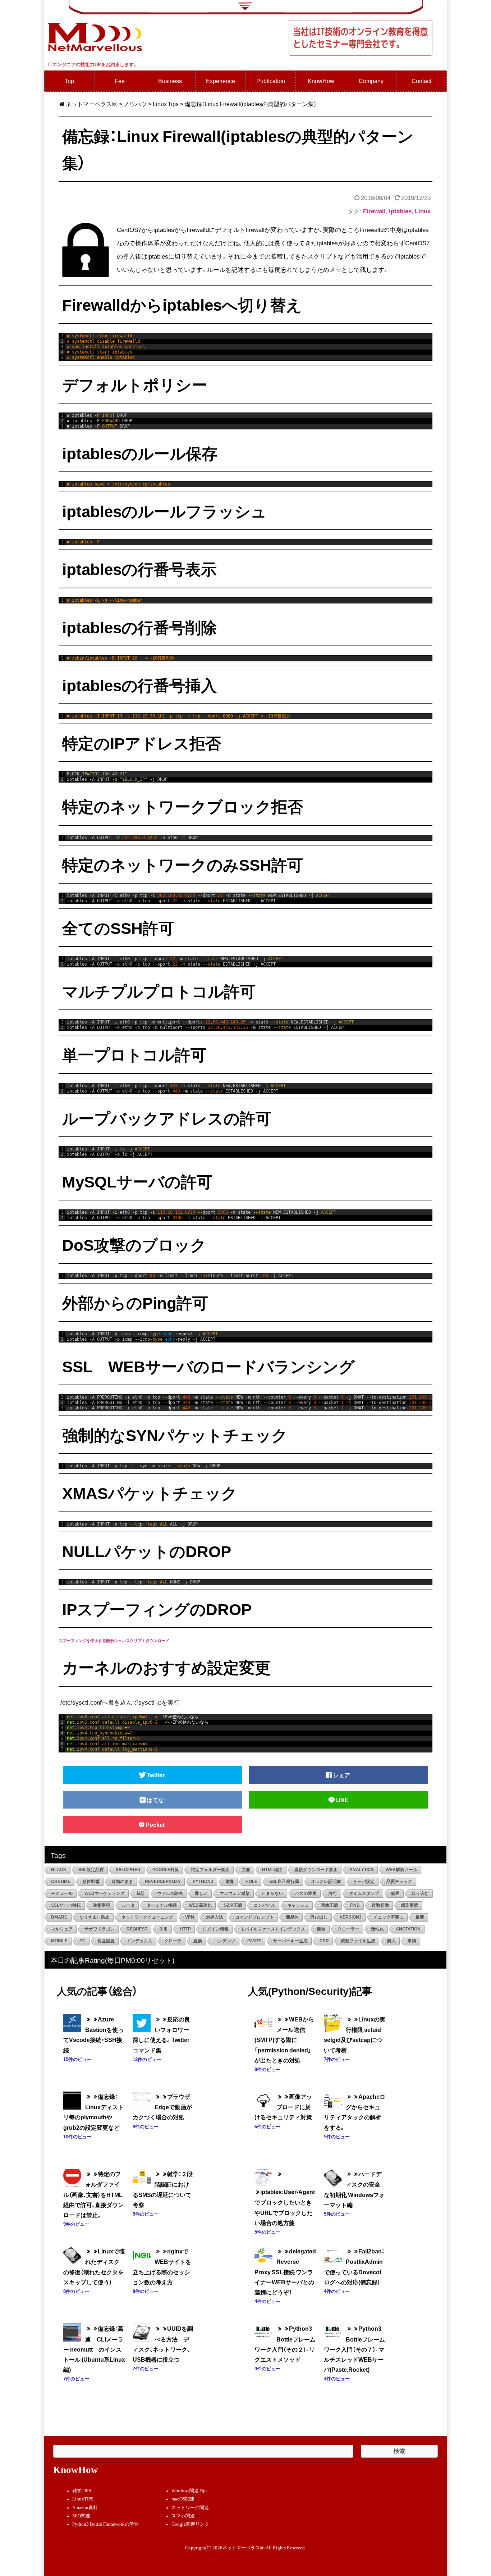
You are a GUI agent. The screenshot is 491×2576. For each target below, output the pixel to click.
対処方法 (215, 1917)
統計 (141, 1893)
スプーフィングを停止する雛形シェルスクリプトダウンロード (114, 1640)
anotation (408, 1929)
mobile (59, 1941)
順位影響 (91, 1882)
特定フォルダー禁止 (210, 1870)
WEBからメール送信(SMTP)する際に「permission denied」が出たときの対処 (284, 2040)
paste (254, 1941)
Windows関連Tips (189, 2491)
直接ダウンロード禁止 (316, 1870)
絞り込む (420, 1893)
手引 (164, 1929)
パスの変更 (306, 1893)
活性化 (377, 1929)
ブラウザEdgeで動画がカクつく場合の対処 (162, 2107)
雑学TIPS (82, 2491)
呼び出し (319, 1917)
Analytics (362, 1870)
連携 (229, 1882)
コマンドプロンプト (254, 1917)
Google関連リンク (190, 2524)
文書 (246, 1870)
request (137, 1929)
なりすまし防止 (95, 1917)
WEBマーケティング (105, 1893)
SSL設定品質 (91, 1870)
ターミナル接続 (162, 1905)
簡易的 (292, 1917)
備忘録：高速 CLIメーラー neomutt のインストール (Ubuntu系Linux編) (94, 2349)
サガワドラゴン (100, 1929)
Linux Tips (166, 104)
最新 (420, 1917)
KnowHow (321, 81)
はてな (156, 1800)
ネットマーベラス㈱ (92, 104)
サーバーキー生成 (290, 1941)
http (185, 1929)
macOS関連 (183, 2499)
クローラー (348, 1929)
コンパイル (265, 1905)
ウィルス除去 (170, 1893)
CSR (324, 1941)
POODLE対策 (166, 1870)
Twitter (156, 1775)
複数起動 (380, 1905)
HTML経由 (272, 1870)
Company (371, 81)
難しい (201, 1893)
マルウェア (62, 1929)
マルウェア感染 (235, 1893)
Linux (423, 211)
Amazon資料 (85, 2508)
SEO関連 (81, 2516)
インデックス (139, 1941)
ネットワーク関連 (190, 2508)
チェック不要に (389, 1917)
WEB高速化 (200, 1905)
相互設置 (106, 1941)
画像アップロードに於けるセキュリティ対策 (283, 2107)
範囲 (395, 1893)
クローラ (173, 1941)
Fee (120, 81)
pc (82, 1941)
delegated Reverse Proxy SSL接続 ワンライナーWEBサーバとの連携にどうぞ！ (285, 2272)
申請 (412, 1941)
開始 (321, 1929)
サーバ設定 (364, 1882)
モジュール (62, 1893)
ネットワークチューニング (147, 1917)
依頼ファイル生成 (358, 1941)
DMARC (59, 1917)
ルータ (128, 1905)
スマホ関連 (183, 2516)
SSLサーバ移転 (66, 1905)
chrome (61, 1882)
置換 (198, 1941)
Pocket (156, 1825)
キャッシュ (298, 1905)
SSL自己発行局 (284, 1882)
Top (69, 81)
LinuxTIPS (83, 2499)
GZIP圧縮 (233, 1905)
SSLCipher (128, 1870)
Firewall (374, 211)
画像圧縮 (329, 1905)
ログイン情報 (216, 1929)
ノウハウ (135, 104)
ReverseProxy (163, 1882)
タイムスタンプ (364, 1893)
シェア (342, 1775)
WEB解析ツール (401, 1870)
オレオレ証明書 (326, 1882)
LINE (342, 1800)
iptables (400, 211)
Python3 (203, 1882)
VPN (190, 1917)
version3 (351, 1917)
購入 (391, 1941)
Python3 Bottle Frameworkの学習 (105, 2524)
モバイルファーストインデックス (273, 1929)
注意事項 (101, 1905)
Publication (271, 81)
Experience (221, 81)
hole (251, 1882)
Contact (421, 81)
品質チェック (399, 1882)
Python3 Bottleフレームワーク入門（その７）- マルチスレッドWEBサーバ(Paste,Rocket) (354, 2349)
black (59, 1870)
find (355, 1905)
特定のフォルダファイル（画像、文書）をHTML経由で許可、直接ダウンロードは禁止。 (93, 2194)
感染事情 (409, 1905)
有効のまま (122, 1882)
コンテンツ (225, 1941)
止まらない (272, 1893)
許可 (333, 1893)
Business (170, 81)
